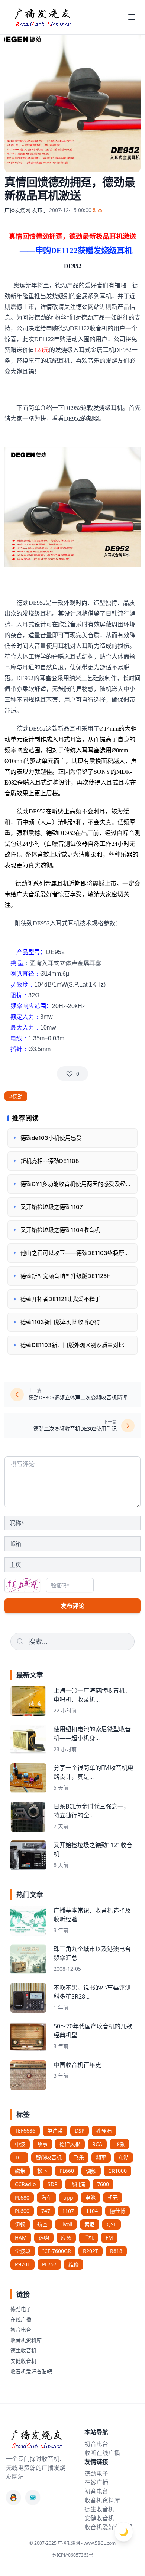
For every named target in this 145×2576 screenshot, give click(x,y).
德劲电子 (21, 2309)
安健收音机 (23, 2361)
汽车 (46, 2197)
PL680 (22, 2197)
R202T (91, 2251)
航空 (42, 2224)
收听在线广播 (102, 2453)
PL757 (49, 2264)
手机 (88, 2238)
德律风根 (70, 2144)
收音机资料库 (26, 2340)
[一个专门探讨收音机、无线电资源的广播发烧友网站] (42, 17)
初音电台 (21, 2330)
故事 (42, 2144)
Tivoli (66, 2224)
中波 (20, 2144)
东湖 (123, 2157)
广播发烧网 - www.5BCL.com (87, 2543)
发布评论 (72, 1606)
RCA (97, 2144)
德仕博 (117, 2211)
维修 (74, 2264)
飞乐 (79, 2157)
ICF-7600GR (57, 2251)
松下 (42, 2171)
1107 (68, 2211)
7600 (103, 2184)
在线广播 (21, 2319)
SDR (53, 2184)
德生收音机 (23, 2350)
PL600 (22, 2211)
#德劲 (16, 1096)
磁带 (20, 2171)
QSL (112, 2224)
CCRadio (25, 2184)
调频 (91, 2171)
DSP (80, 2131)
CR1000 (117, 2171)
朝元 (113, 2197)
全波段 (23, 2251)
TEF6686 (25, 2131)
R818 (116, 2251)
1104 (92, 2211)
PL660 (67, 2171)
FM (109, 2238)
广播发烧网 (17, 210)
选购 (44, 2238)
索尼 (90, 2224)
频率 (101, 2157)
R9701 (22, 2264)
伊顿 (20, 2224)
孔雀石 (104, 2131)
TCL (19, 2157)
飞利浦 (77, 2184)
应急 (66, 2238)
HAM (21, 2238)
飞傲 (119, 2144)
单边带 (55, 2131)
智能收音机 (49, 2157)
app (68, 2197)
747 (46, 2211)
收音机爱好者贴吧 (31, 2371)
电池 (90, 2197)
